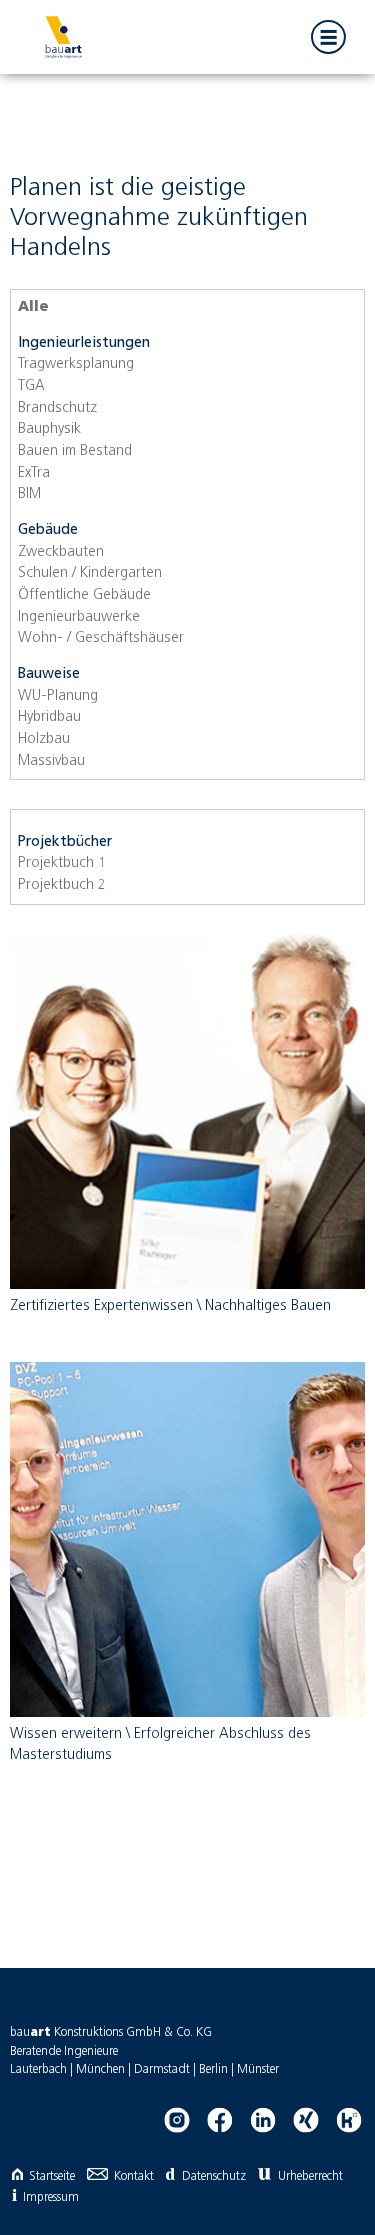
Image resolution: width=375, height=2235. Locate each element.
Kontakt (134, 2176)
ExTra (34, 473)
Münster (258, 2069)
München (100, 2069)
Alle (33, 307)
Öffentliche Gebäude (84, 595)
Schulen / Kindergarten (90, 573)
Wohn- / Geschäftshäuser (101, 638)
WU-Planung (58, 696)
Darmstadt (162, 2069)
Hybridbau (49, 717)
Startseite (52, 2176)
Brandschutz (57, 408)
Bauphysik (49, 429)
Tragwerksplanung (76, 364)
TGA (31, 386)
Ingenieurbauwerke (79, 617)
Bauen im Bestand (75, 451)
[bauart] (63, 37)
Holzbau (44, 739)
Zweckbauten (61, 552)
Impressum (51, 2197)
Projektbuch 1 (62, 863)
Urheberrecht (310, 2176)
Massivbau (51, 761)
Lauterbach (38, 2069)
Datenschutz (213, 2176)
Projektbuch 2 (62, 885)
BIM (29, 494)
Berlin (213, 2069)
